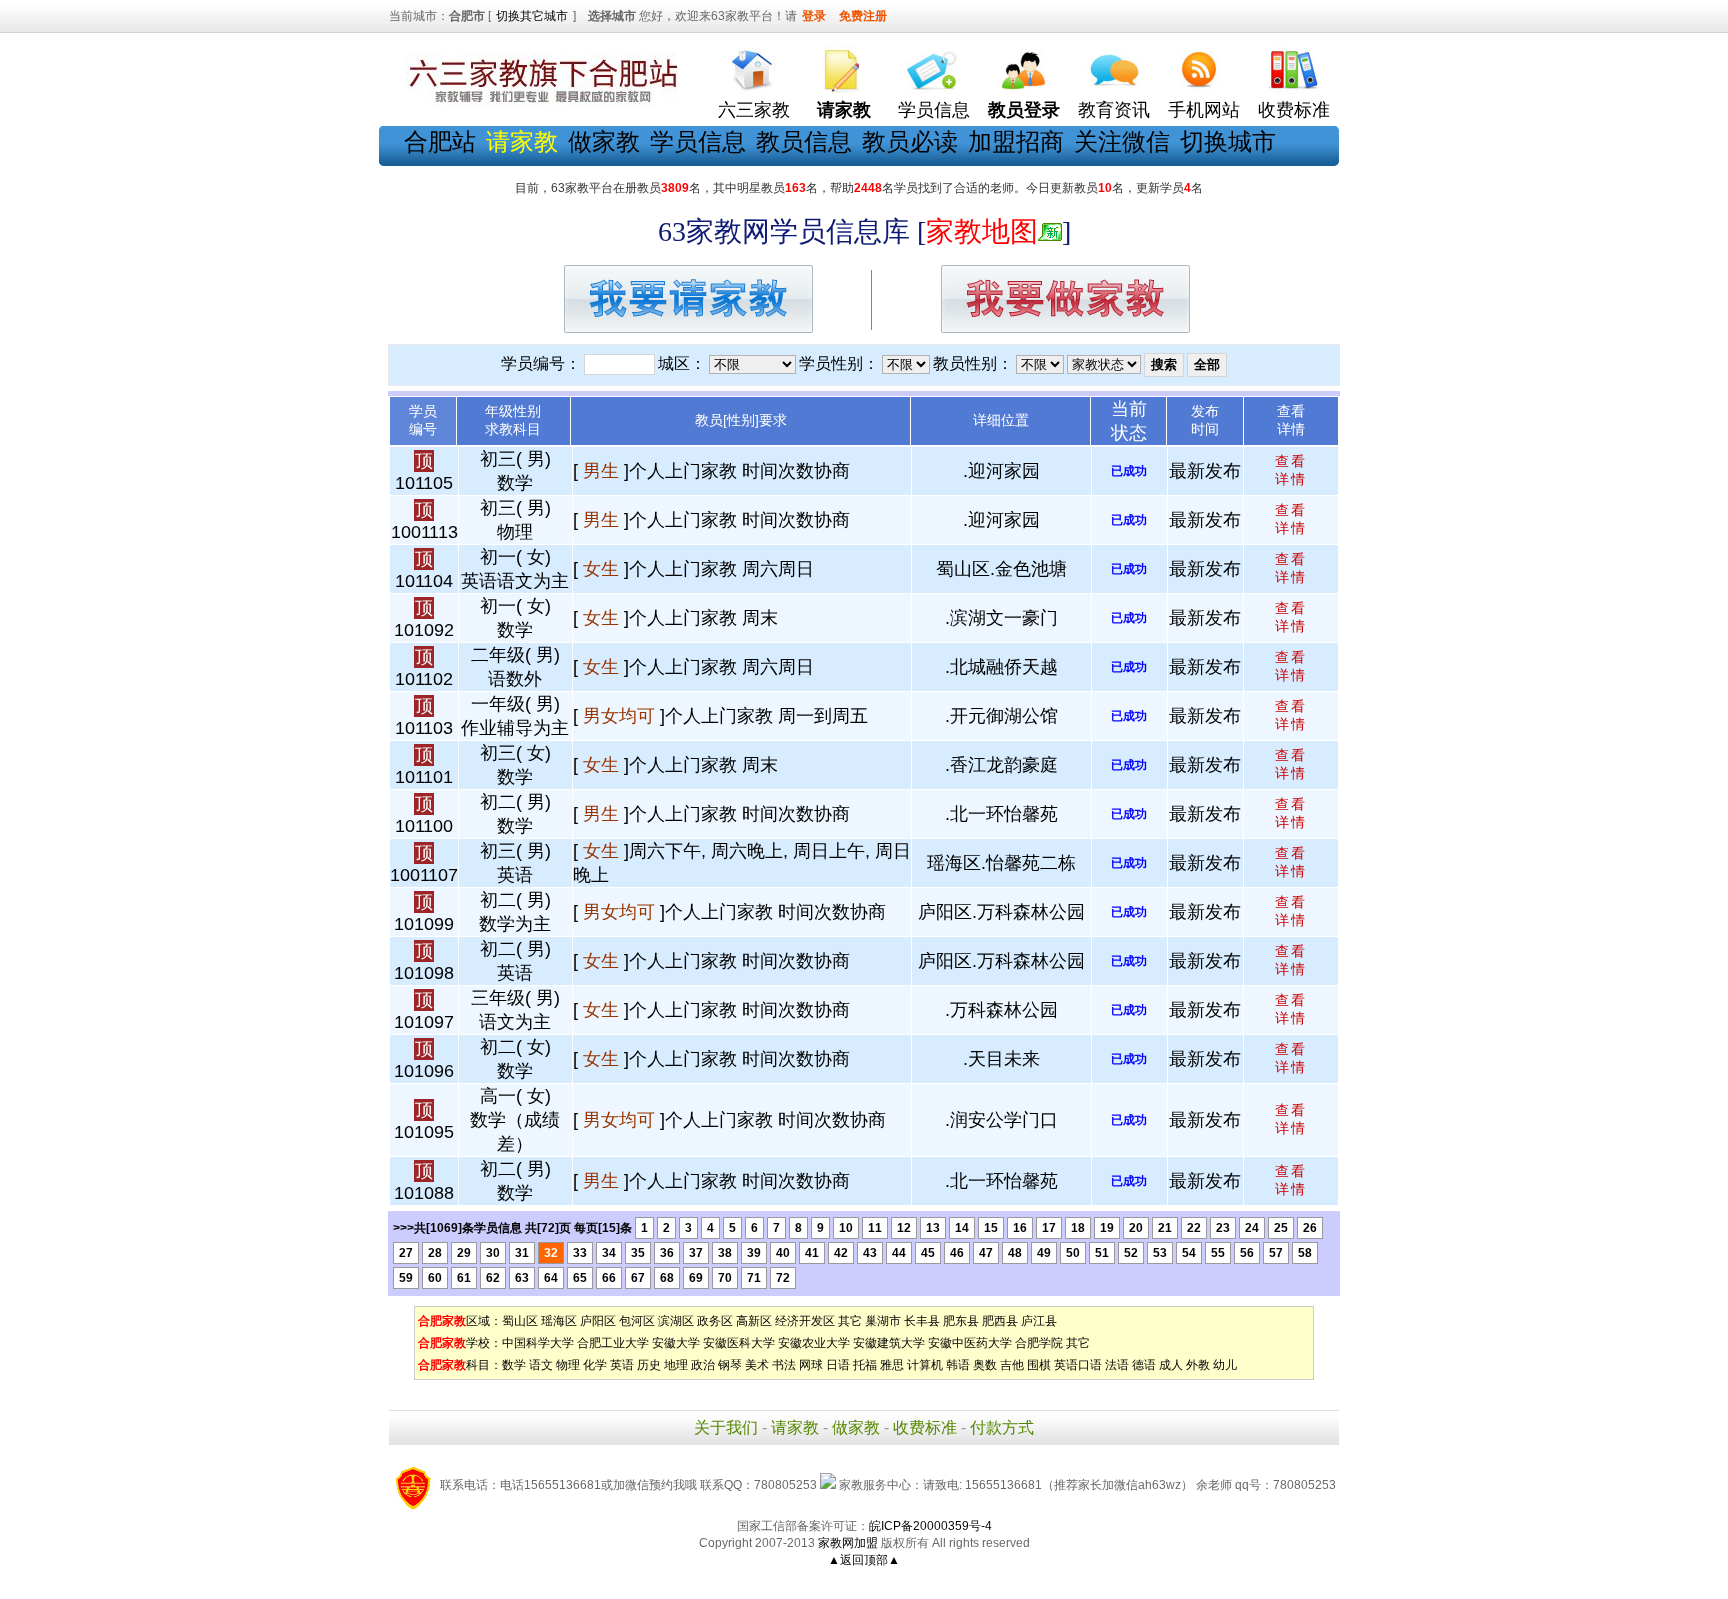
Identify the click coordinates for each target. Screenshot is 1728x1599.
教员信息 (804, 141)
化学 (595, 1365)
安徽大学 (676, 1343)
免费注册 (863, 16)
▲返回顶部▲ (864, 1560)
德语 (1144, 1365)
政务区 (715, 1321)
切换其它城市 (532, 16)
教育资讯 (1114, 110)
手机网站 (1204, 110)
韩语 (958, 1365)
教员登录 (1024, 110)
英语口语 (1078, 1365)
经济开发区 (805, 1321)
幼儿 (1225, 1365)
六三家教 (754, 110)
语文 (541, 1365)
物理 (568, 1365)
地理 (676, 1365)
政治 (703, 1365)
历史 (649, 1365)
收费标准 (1294, 110)
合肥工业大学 (613, 1343)
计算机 (925, 1365)
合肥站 (440, 141)
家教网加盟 (848, 1543)
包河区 (637, 1321)
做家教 (604, 141)
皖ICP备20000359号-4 (930, 1526)
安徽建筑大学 (889, 1343)
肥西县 (1000, 1321)
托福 (865, 1365)
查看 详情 (1291, 470)
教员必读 (910, 141)
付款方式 (1002, 1427)
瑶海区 (559, 1321)
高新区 (754, 1321)
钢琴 (730, 1365)
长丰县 (922, 1321)
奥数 (985, 1365)
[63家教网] (539, 103)
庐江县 (1039, 1321)
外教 (1198, 1365)
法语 (1117, 1365)
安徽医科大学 (739, 1343)
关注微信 (1122, 141)
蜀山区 (520, 1321)
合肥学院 (1039, 1343)
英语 (622, 1365)
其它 (850, 1321)
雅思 (892, 1365)
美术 (757, 1365)
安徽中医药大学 (970, 1343)
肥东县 (961, 1321)
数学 (514, 1365)
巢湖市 (883, 1321)
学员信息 (934, 110)
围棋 (1039, 1365)
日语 (838, 1365)
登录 (814, 16)
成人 (1171, 1365)
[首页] (754, 65)
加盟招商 (1016, 141)
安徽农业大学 (814, 1343)
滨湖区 (676, 1321)
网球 (811, 1365)
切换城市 (1228, 141)
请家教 (795, 1427)
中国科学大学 (538, 1343)
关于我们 (726, 1427)
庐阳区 (598, 1321)
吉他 (1012, 1365)
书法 (784, 1365)
